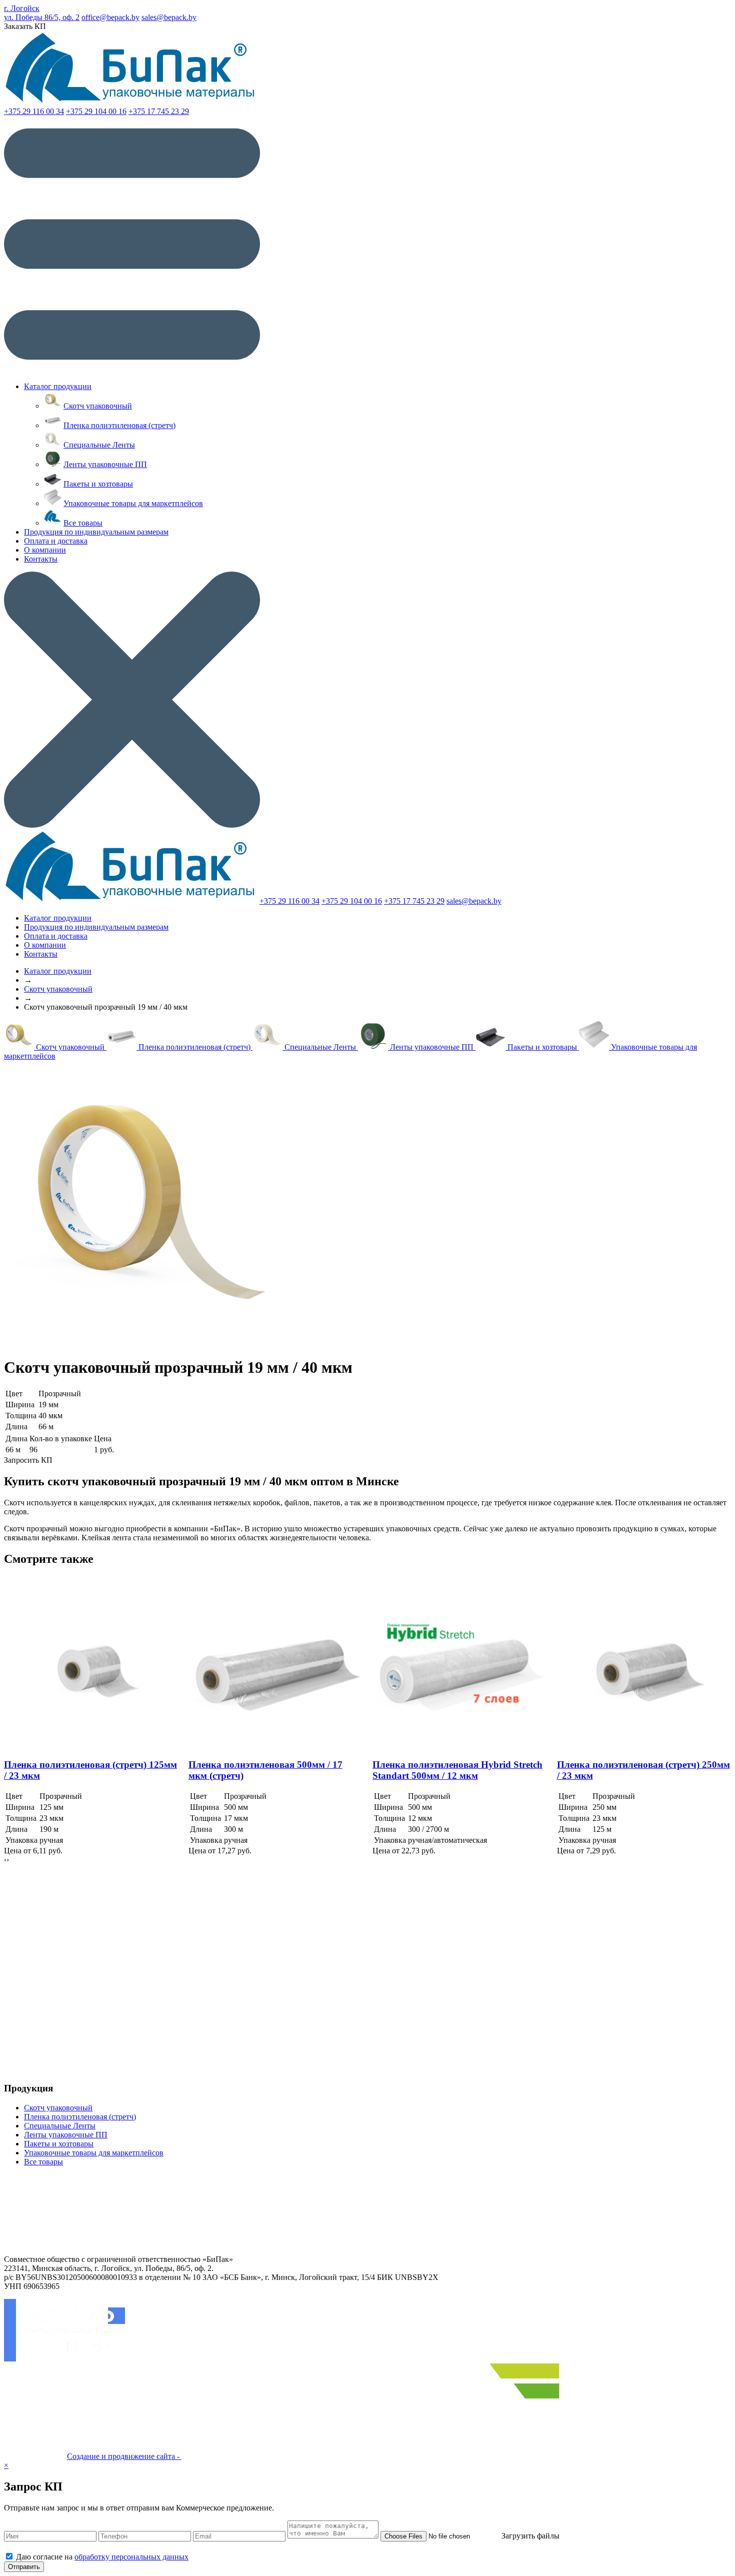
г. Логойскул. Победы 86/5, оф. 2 (42, 13)
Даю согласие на (102, 2557)
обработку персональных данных (131, 2557)
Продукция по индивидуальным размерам (96, 532)
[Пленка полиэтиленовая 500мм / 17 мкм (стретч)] (276, 1663)
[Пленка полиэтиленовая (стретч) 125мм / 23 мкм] (91, 1663)
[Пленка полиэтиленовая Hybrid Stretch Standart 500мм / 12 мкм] (460, 1663)
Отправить (24, 2567)
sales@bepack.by (169, 17)
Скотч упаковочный (98, 406)
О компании (45, 550)
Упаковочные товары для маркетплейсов (133, 503)
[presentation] (5, 1860)
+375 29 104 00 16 (96, 111)
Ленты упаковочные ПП (105, 464)
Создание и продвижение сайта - (124, 2456)
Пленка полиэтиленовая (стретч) (119, 425)
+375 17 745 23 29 (159, 111)
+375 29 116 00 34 (34, 111)
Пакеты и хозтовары (98, 484)
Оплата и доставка (56, 541)
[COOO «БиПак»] (131, 102)
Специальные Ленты (99, 445)
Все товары (83, 523)
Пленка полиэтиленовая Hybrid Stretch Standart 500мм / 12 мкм (457, 1770)
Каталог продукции (58, 386)
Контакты (41, 559)
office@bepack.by (110, 17)
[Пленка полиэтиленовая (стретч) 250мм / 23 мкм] (644, 1663)
